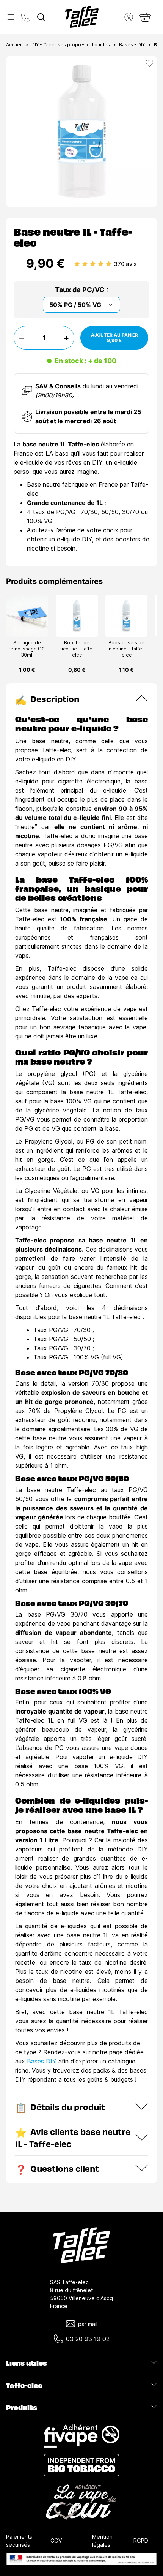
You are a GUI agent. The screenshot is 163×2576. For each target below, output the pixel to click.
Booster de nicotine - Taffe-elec (77, 649)
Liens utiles (27, 2363)
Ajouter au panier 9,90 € (114, 338)
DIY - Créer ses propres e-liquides (71, 45)
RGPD (141, 2540)
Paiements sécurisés (19, 2541)
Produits (22, 2407)
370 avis (125, 264)
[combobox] (41, 17)
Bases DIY (42, 2061)
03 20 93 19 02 (88, 2339)
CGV (56, 2540)
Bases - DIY (132, 45)
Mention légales (102, 2541)
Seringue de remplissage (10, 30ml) (27, 649)
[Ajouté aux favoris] (149, 63)
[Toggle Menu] (11, 17)
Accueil (14, 45)
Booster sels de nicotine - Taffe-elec (126, 649)
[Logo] (82, 17)
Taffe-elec (24, 2385)
